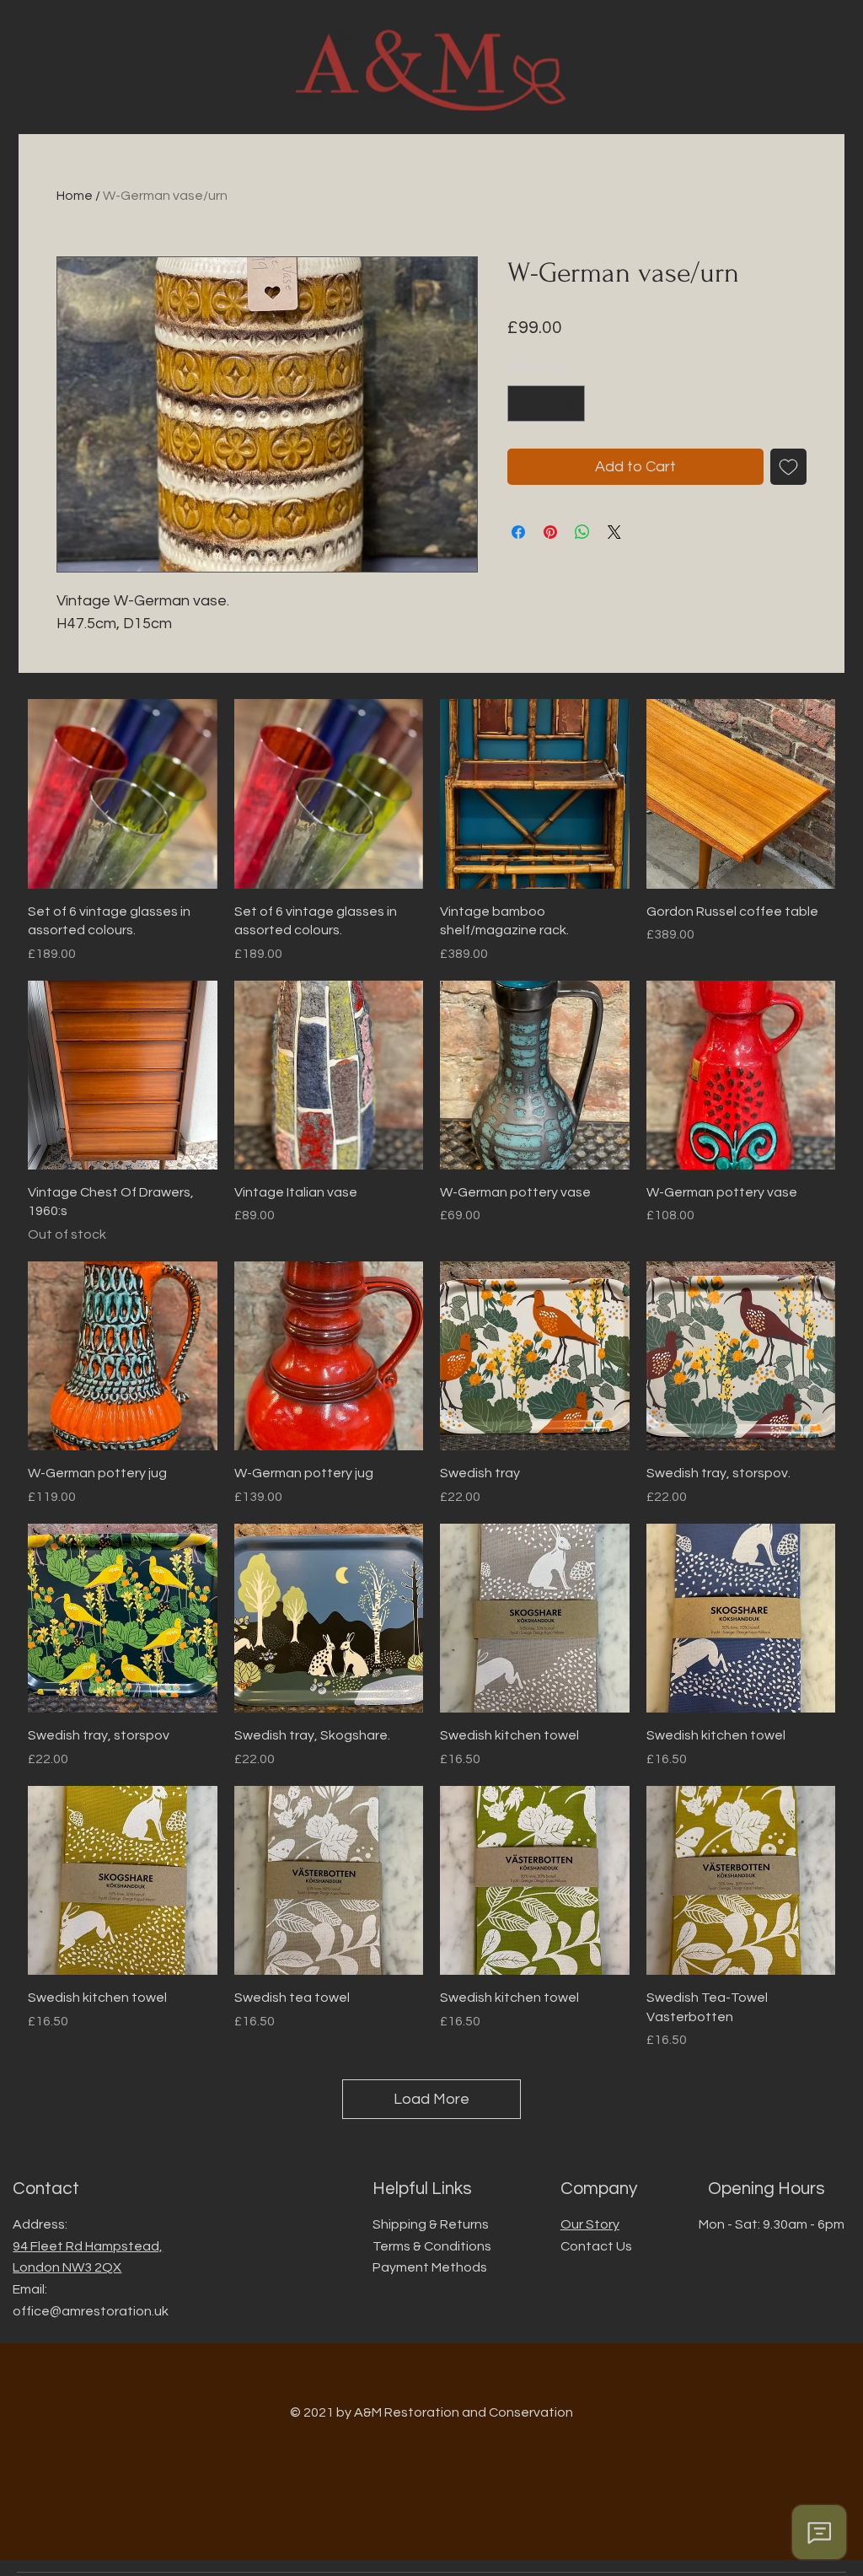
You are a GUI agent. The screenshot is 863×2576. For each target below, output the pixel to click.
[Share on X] (614, 532)
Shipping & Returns (431, 2224)
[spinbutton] (546, 403)
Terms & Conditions (432, 2246)
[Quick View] (123, 794)
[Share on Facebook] (518, 532)
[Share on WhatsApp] (582, 532)
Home (75, 196)
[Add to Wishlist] (788, 467)
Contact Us (596, 2246)
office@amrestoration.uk (91, 2311)
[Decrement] (523, 403)
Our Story (590, 2224)
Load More (431, 2099)
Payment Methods (430, 2267)
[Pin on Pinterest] (550, 532)
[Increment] (569, 403)
